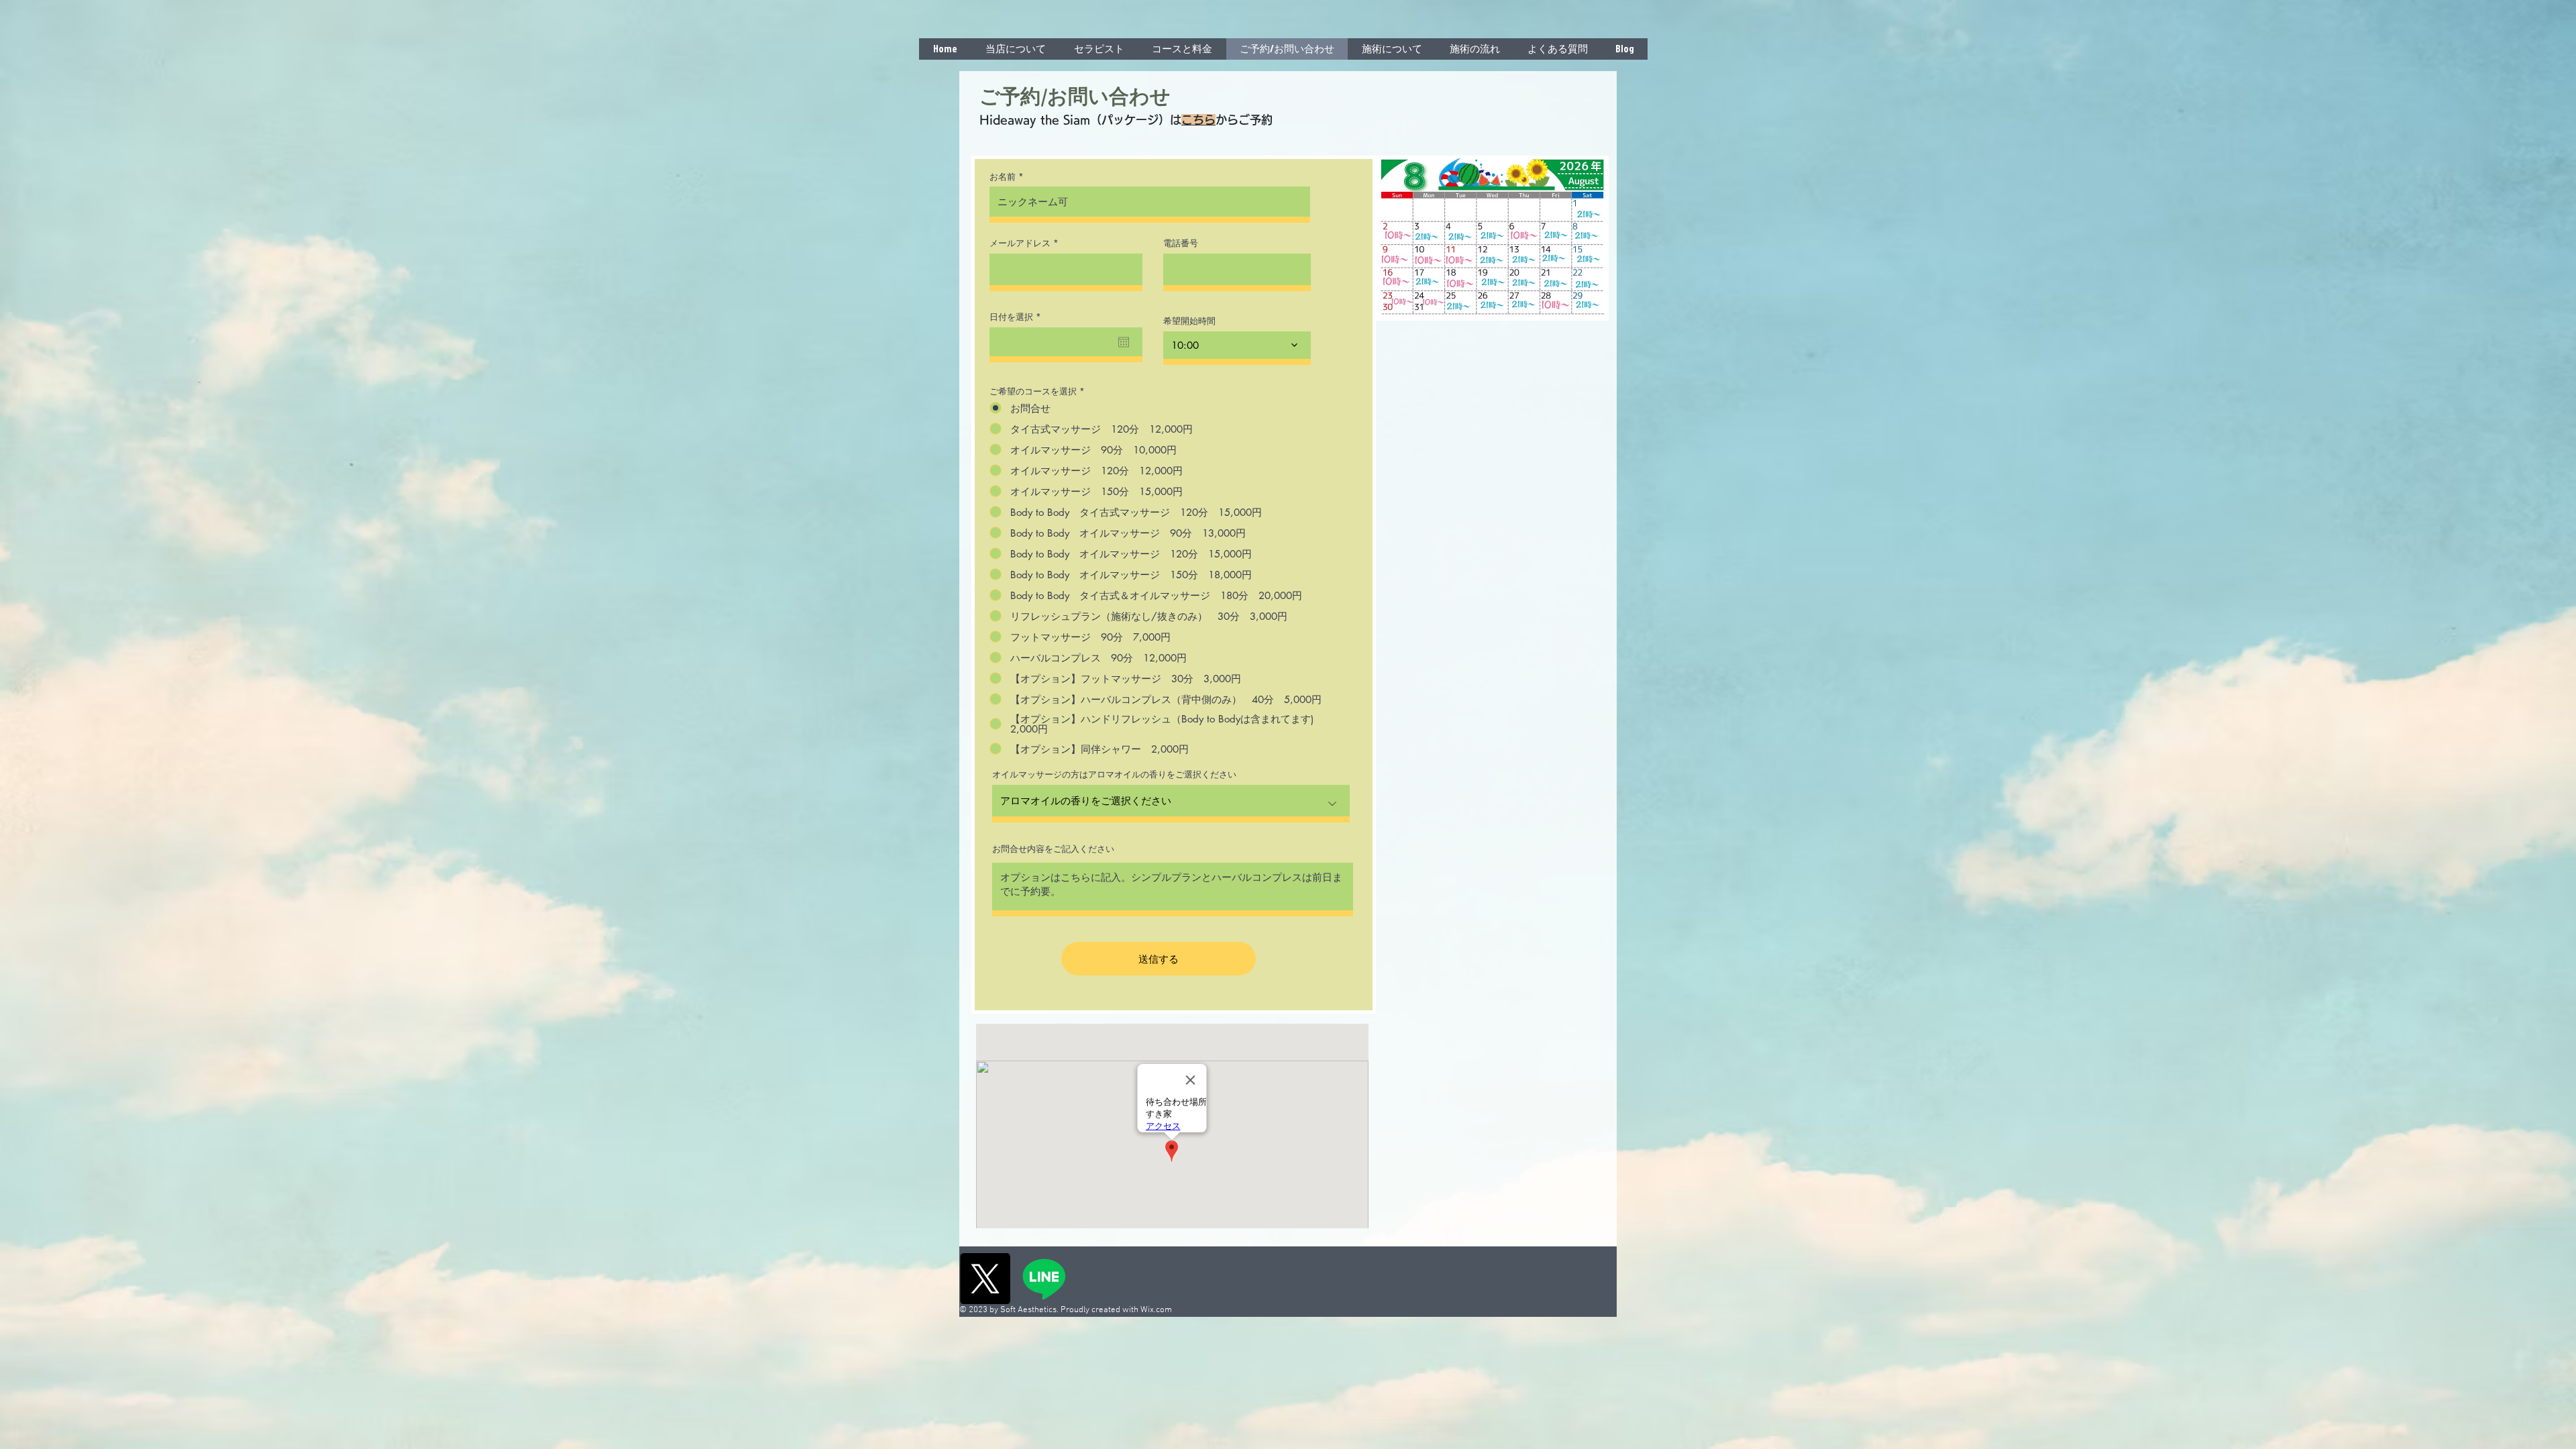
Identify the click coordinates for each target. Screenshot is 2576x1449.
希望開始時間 (1189, 321)
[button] (1392, 49)
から (1227, 120)
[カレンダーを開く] (1124, 342)
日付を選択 (1018, 317)
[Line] (1044, 1279)
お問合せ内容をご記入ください (1053, 849)
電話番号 (1181, 243)
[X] (985, 1279)
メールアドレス (1020, 243)
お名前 (1003, 177)
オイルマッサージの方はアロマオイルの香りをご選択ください (1114, 774)
